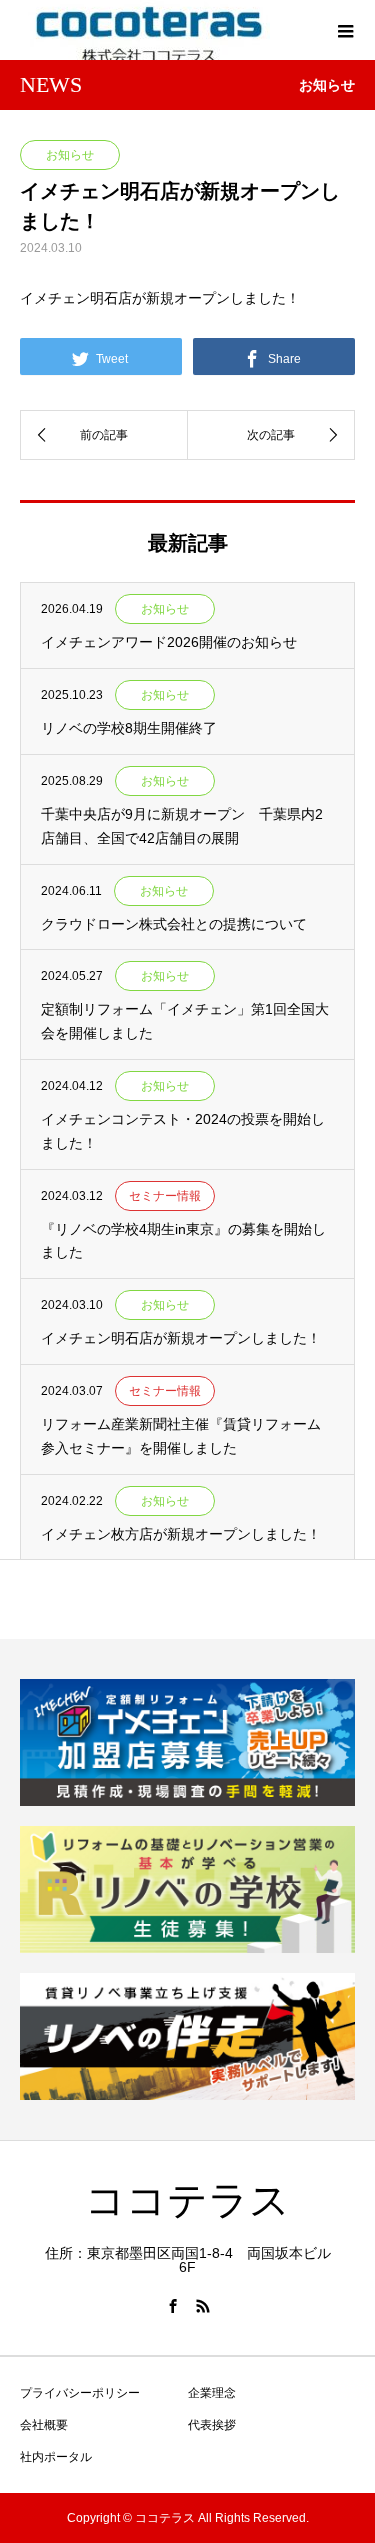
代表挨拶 (212, 2425)
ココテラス (187, 2200)
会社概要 (44, 2425)
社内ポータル (56, 2457)
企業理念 (212, 2393)
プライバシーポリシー (80, 2393)
